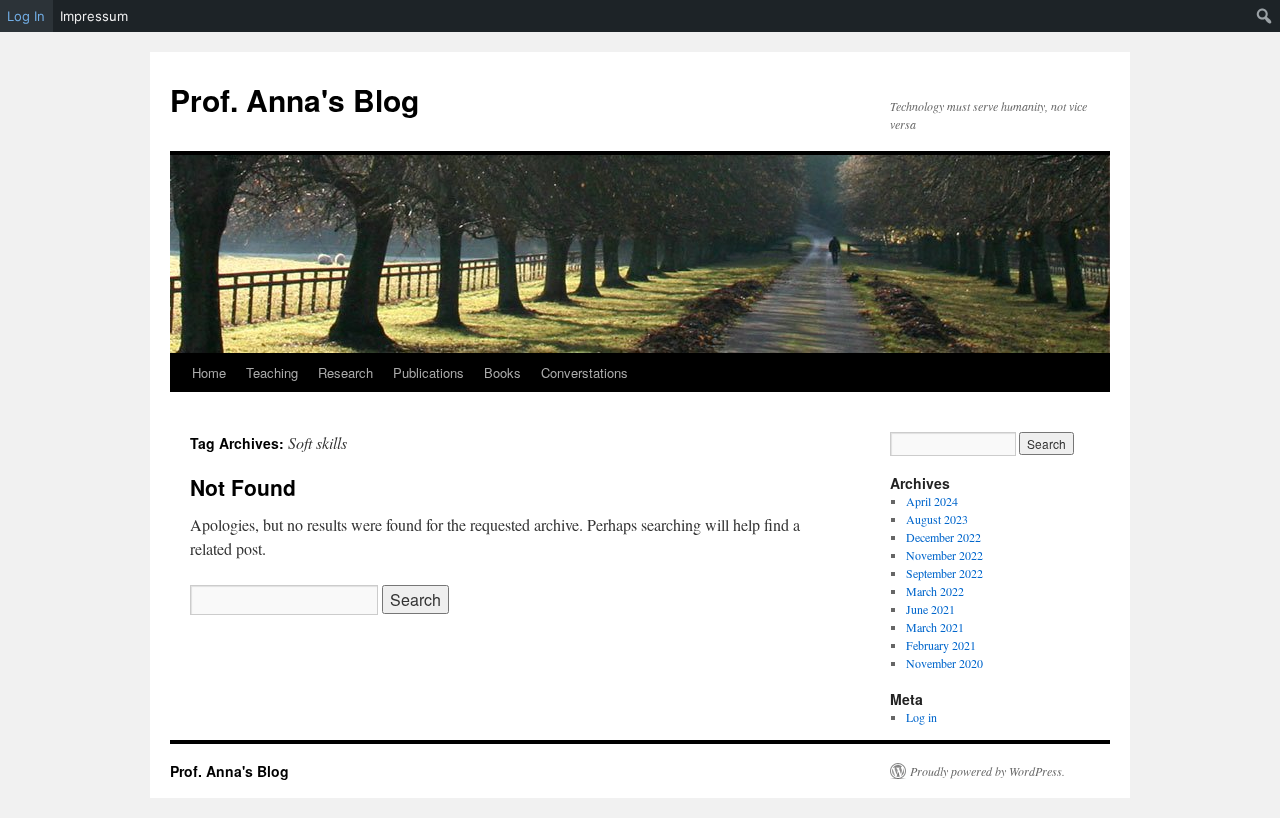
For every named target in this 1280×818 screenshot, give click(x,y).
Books (502, 372)
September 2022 (944, 573)
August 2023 (937, 519)
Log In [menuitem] (26, 16)
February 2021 (941, 645)
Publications (428, 372)
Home (209, 372)
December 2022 (943, 537)
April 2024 (932, 501)
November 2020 (944, 663)
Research (345, 372)
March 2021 (935, 627)
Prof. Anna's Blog (294, 99)
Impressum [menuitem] (94, 16)
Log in (921, 717)
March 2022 (935, 591)
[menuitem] (1264, 16)
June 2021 (930, 609)
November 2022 (944, 555)
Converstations (584, 372)
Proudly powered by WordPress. (987, 771)
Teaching (272, 372)
